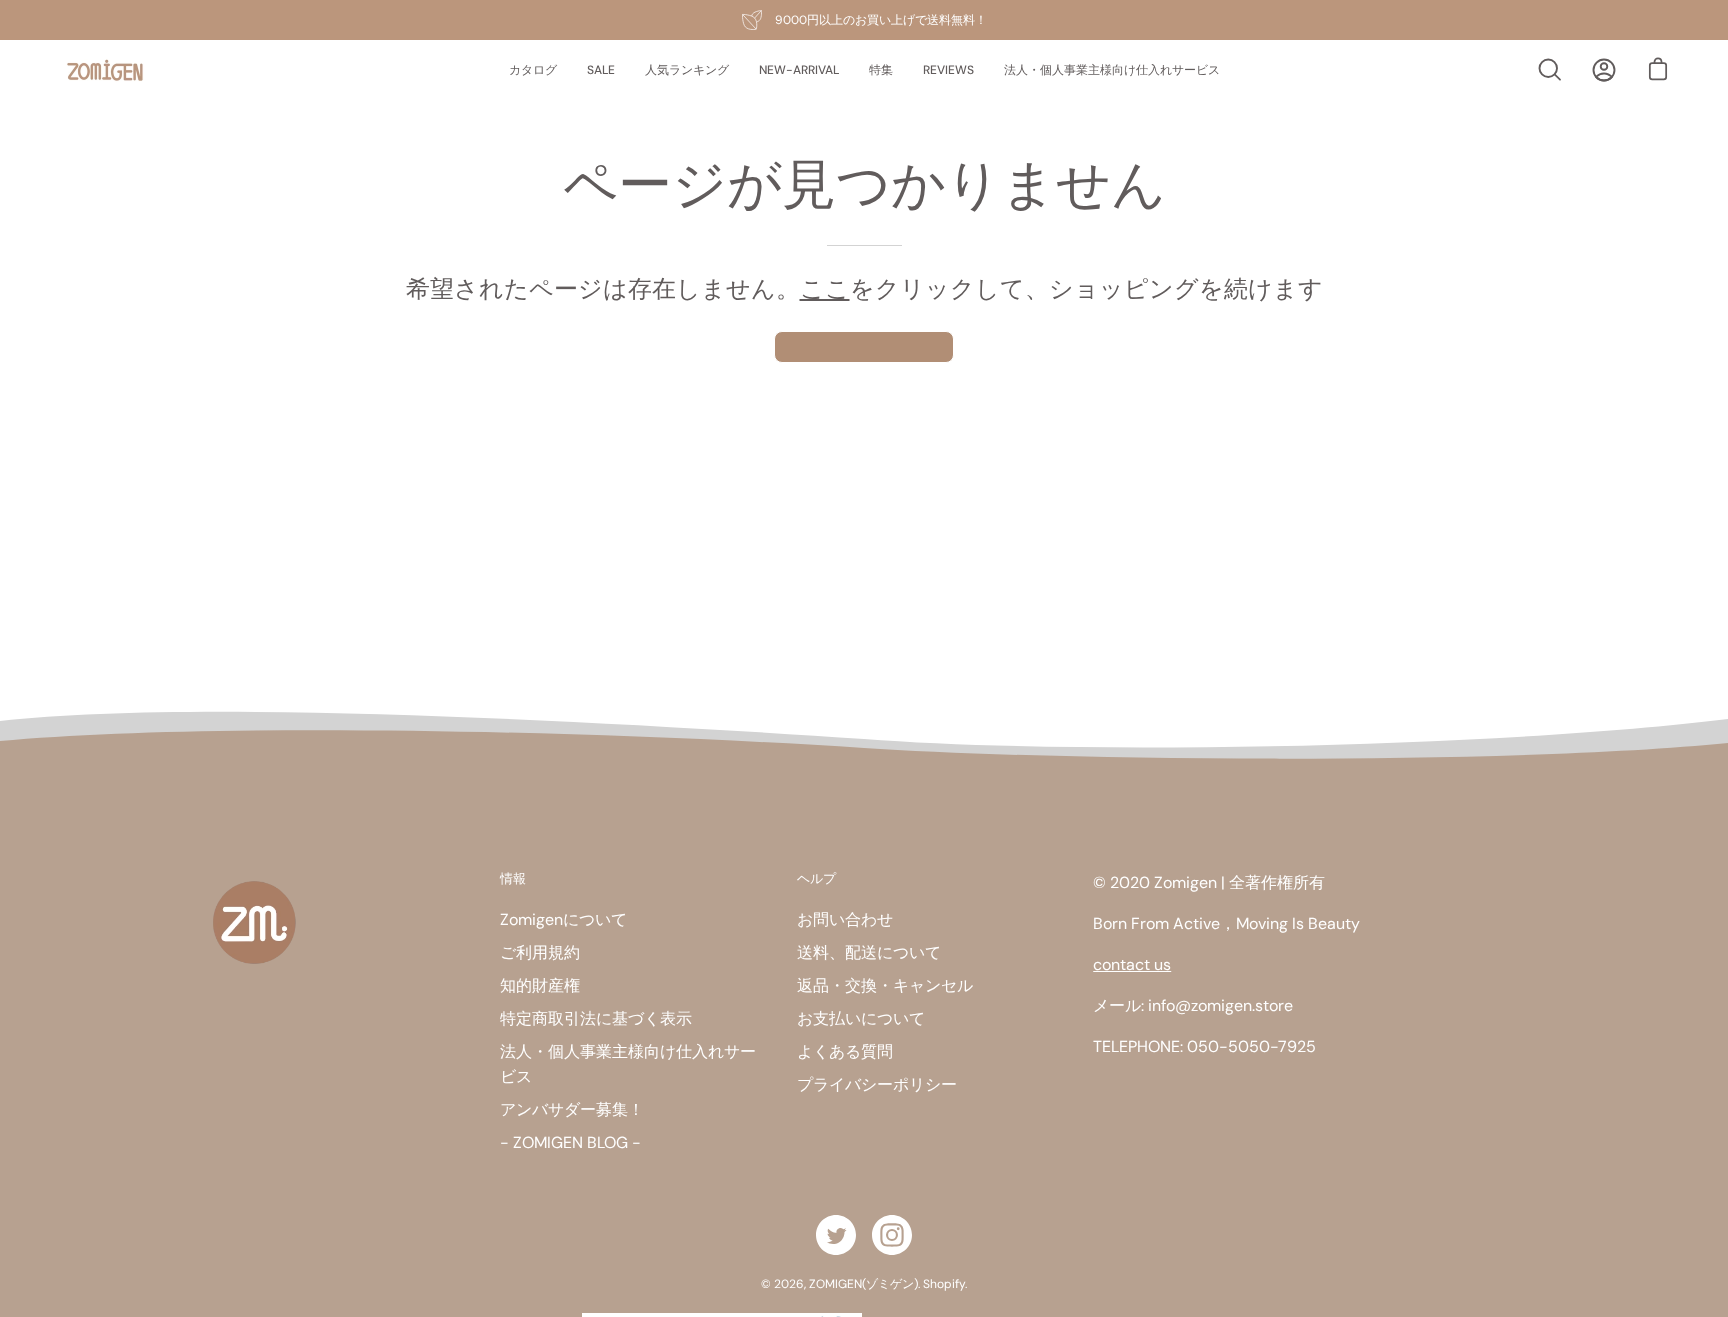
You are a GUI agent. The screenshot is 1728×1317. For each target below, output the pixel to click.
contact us (1132, 964)
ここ (825, 288)
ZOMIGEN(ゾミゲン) (863, 1284)
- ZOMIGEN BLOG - (570, 1142)
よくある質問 (845, 1051)
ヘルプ (816, 878)
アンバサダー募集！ (572, 1109)
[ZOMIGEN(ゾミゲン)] (105, 70)
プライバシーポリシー (877, 1084)
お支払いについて (861, 1018)
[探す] (1550, 70)
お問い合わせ (845, 919)
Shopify (944, 1284)
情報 (513, 878)
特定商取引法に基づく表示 (596, 1018)
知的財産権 (540, 985)
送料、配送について (869, 952)
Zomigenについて (563, 919)
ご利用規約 (540, 952)
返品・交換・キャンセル (885, 985)
